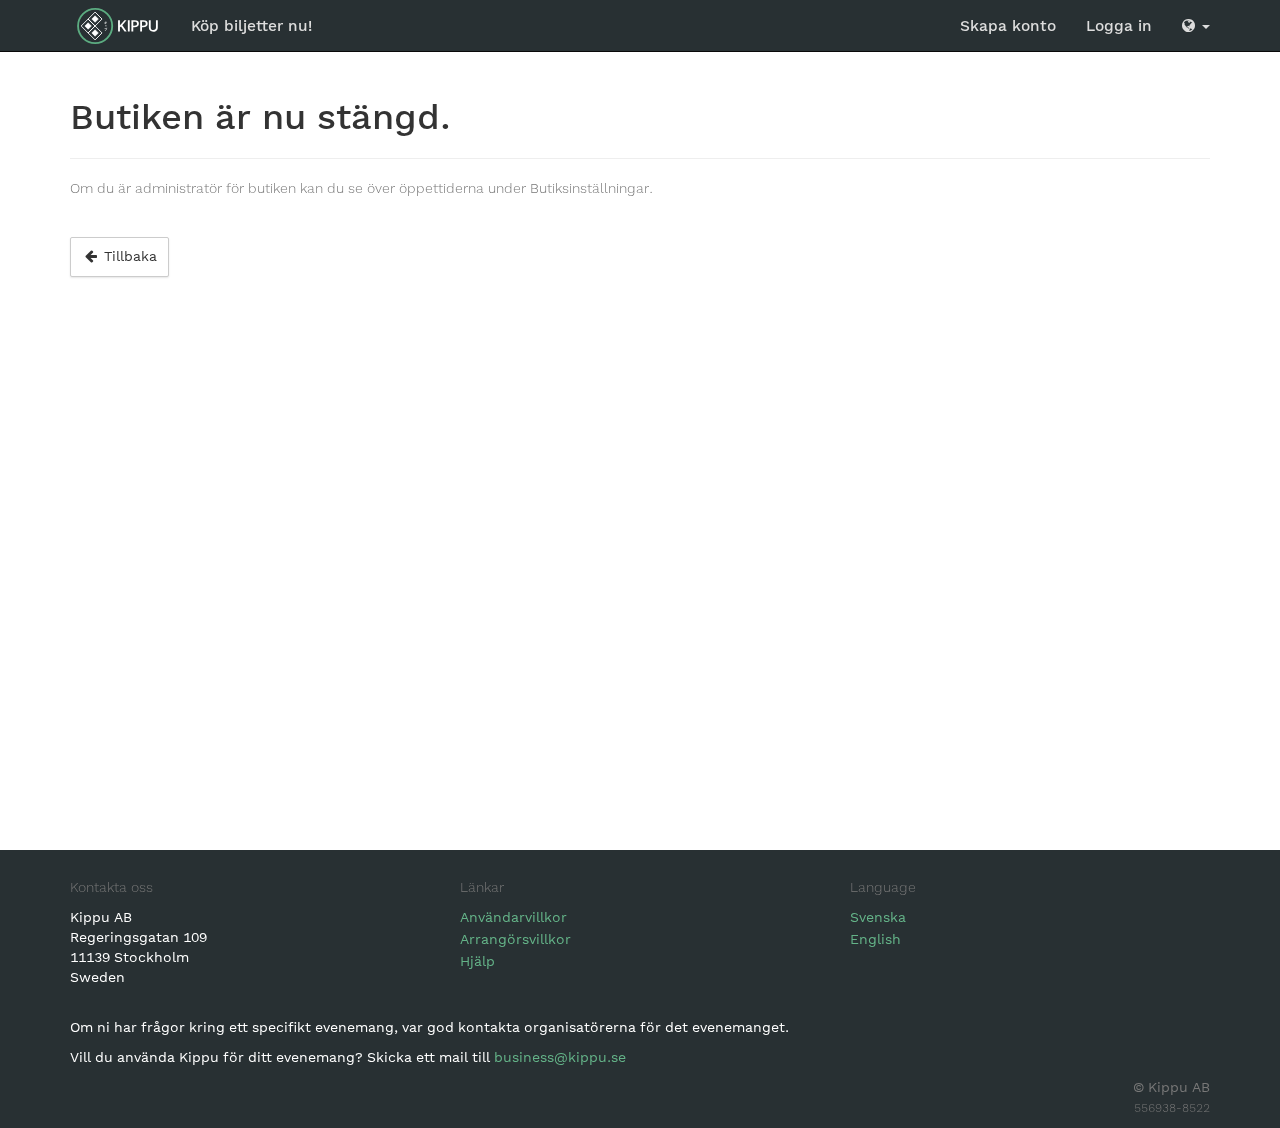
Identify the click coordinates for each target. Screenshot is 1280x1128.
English (875, 939)
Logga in (1119, 26)
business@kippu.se (560, 1057)
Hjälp (477, 961)
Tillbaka (128, 256)
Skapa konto (1008, 26)
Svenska (878, 917)
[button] (1196, 25)
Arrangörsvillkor (515, 939)
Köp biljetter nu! (251, 26)
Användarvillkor (513, 917)
